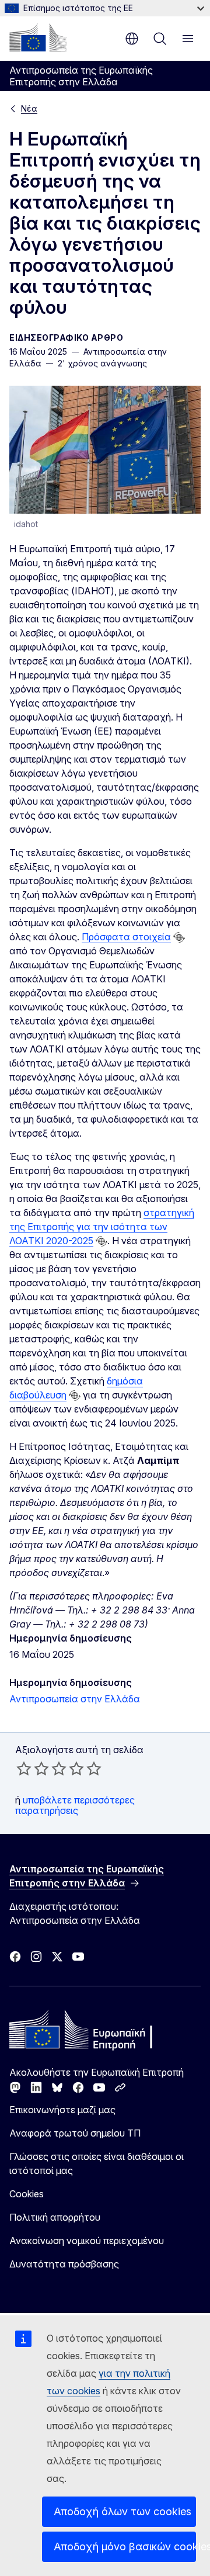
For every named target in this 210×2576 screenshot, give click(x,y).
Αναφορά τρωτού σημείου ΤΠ (75, 2133)
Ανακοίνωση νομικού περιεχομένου (87, 2241)
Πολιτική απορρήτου (55, 2217)
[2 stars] (33, 1768)
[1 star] (24, 1768)
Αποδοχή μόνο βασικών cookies (125, 2546)
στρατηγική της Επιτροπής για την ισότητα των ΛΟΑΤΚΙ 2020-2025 (102, 1227)
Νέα (29, 108)
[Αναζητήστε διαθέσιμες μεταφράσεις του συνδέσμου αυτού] (179, 937)
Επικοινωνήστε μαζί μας (62, 2110)
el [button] (132, 39)
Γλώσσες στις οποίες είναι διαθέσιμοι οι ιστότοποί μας (97, 2163)
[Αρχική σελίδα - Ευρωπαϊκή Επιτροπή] (38, 37)
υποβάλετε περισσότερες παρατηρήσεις (75, 1805)
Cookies (27, 2194)
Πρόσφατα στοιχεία (126, 937)
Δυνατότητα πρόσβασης (64, 2264)
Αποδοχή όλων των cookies (123, 2511)
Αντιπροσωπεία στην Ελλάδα (75, 1699)
